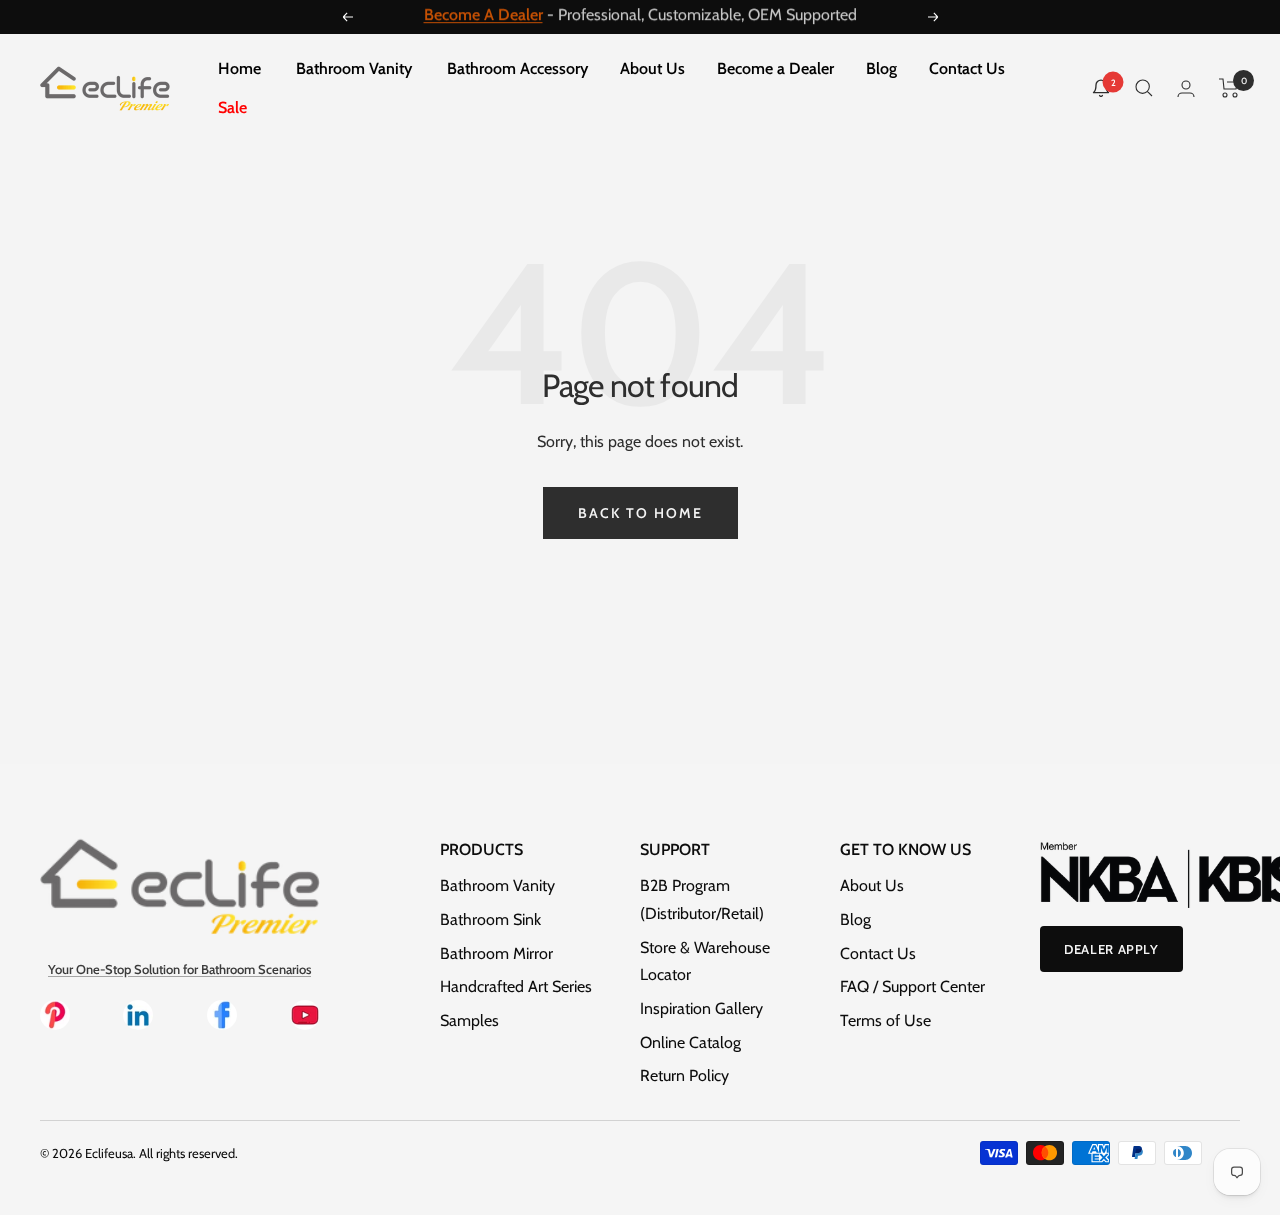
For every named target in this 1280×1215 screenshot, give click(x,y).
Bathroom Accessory (517, 68)
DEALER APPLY (1111, 949)
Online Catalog (690, 1042)
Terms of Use (885, 1020)
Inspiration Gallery (701, 1008)
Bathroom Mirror (496, 953)
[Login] (1186, 88)
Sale (232, 107)
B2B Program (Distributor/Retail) (702, 899)
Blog (881, 68)
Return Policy (684, 1075)
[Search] (1144, 88)
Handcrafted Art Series (516, 986)
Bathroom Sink (490, 919)
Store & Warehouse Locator (705, 961)
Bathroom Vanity (354, 68)
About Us (652, 68)
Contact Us (967, 68)
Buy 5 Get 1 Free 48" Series (595, 19)
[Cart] (1229, 88)
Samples (469, 1020)
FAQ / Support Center (912, 986)
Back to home (640, 513)
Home (239, 68)
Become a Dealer (775, 68)
